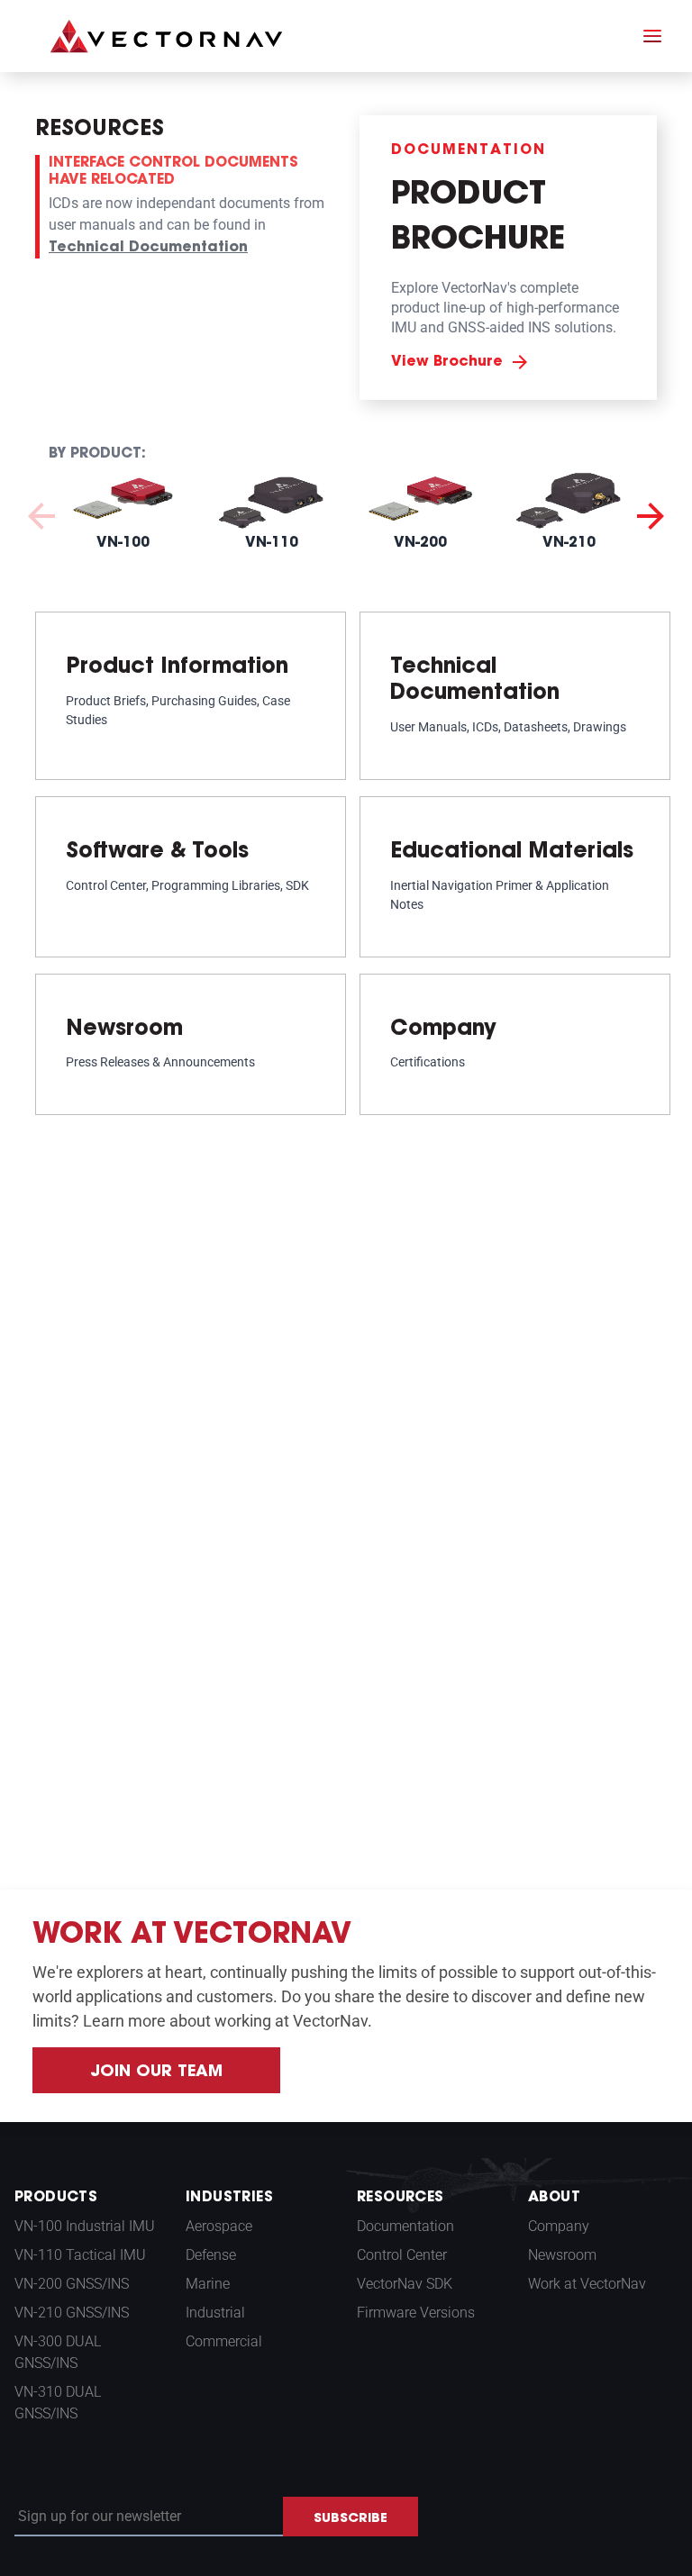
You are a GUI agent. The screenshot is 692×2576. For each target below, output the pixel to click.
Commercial (224, 2341)
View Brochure (447, 362)
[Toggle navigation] (652, 36)
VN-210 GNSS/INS (72, 2313)
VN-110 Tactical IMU (80, 2255)
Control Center (402, 2255)
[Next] (651, 514)
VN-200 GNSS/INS (72, 2284)
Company (559, 2226)
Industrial (215, 2313)
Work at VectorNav (587, 2284)
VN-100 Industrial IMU (85, 2226)
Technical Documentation (148, 248)
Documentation (405, 2226)
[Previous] (41, 514)
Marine (208, 2284)
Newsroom (562, 2255)
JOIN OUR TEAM (156, 2073)
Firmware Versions (416, 2313)
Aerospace (219, 2226)
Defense (211, 2255)
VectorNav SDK (405, 2284)
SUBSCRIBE (351, 2519)
